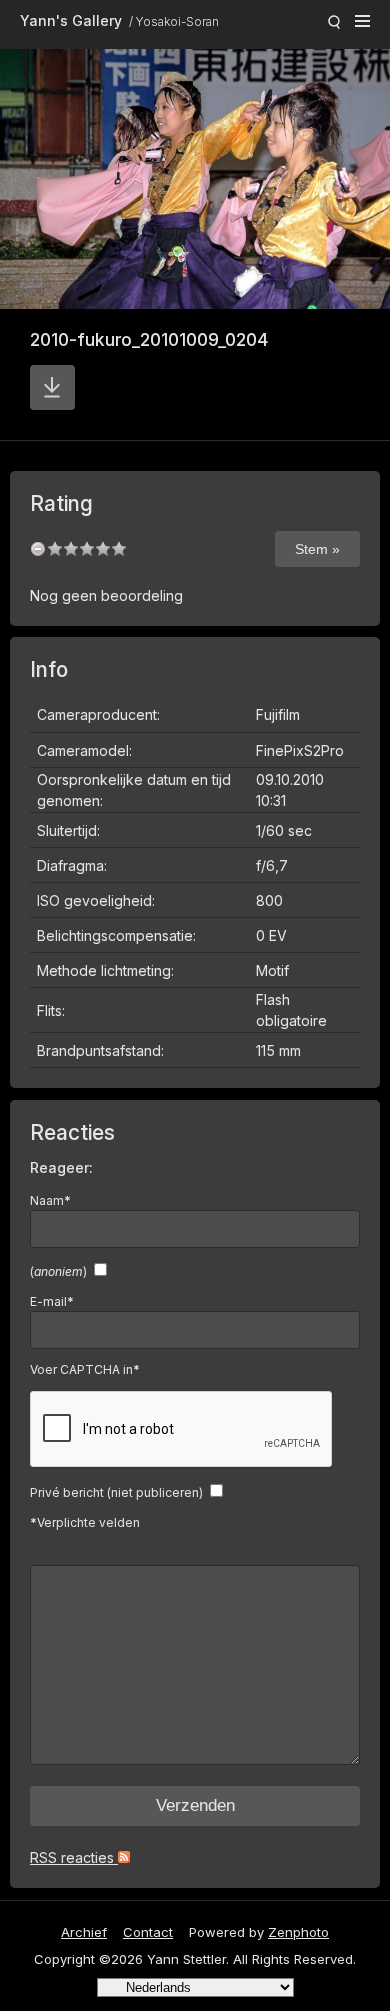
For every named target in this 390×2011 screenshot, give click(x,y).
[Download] (52, 387)
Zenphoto (298, 1932)
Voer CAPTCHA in (85, 1369)
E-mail (52, 1301)
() (58, 1271)
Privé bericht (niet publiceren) (116, 1492)
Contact (148, 1932)
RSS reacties (74, 1857)
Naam (50, 1200)
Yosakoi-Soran (177, 21)
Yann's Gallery (71, 20)
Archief (84, 1932)
